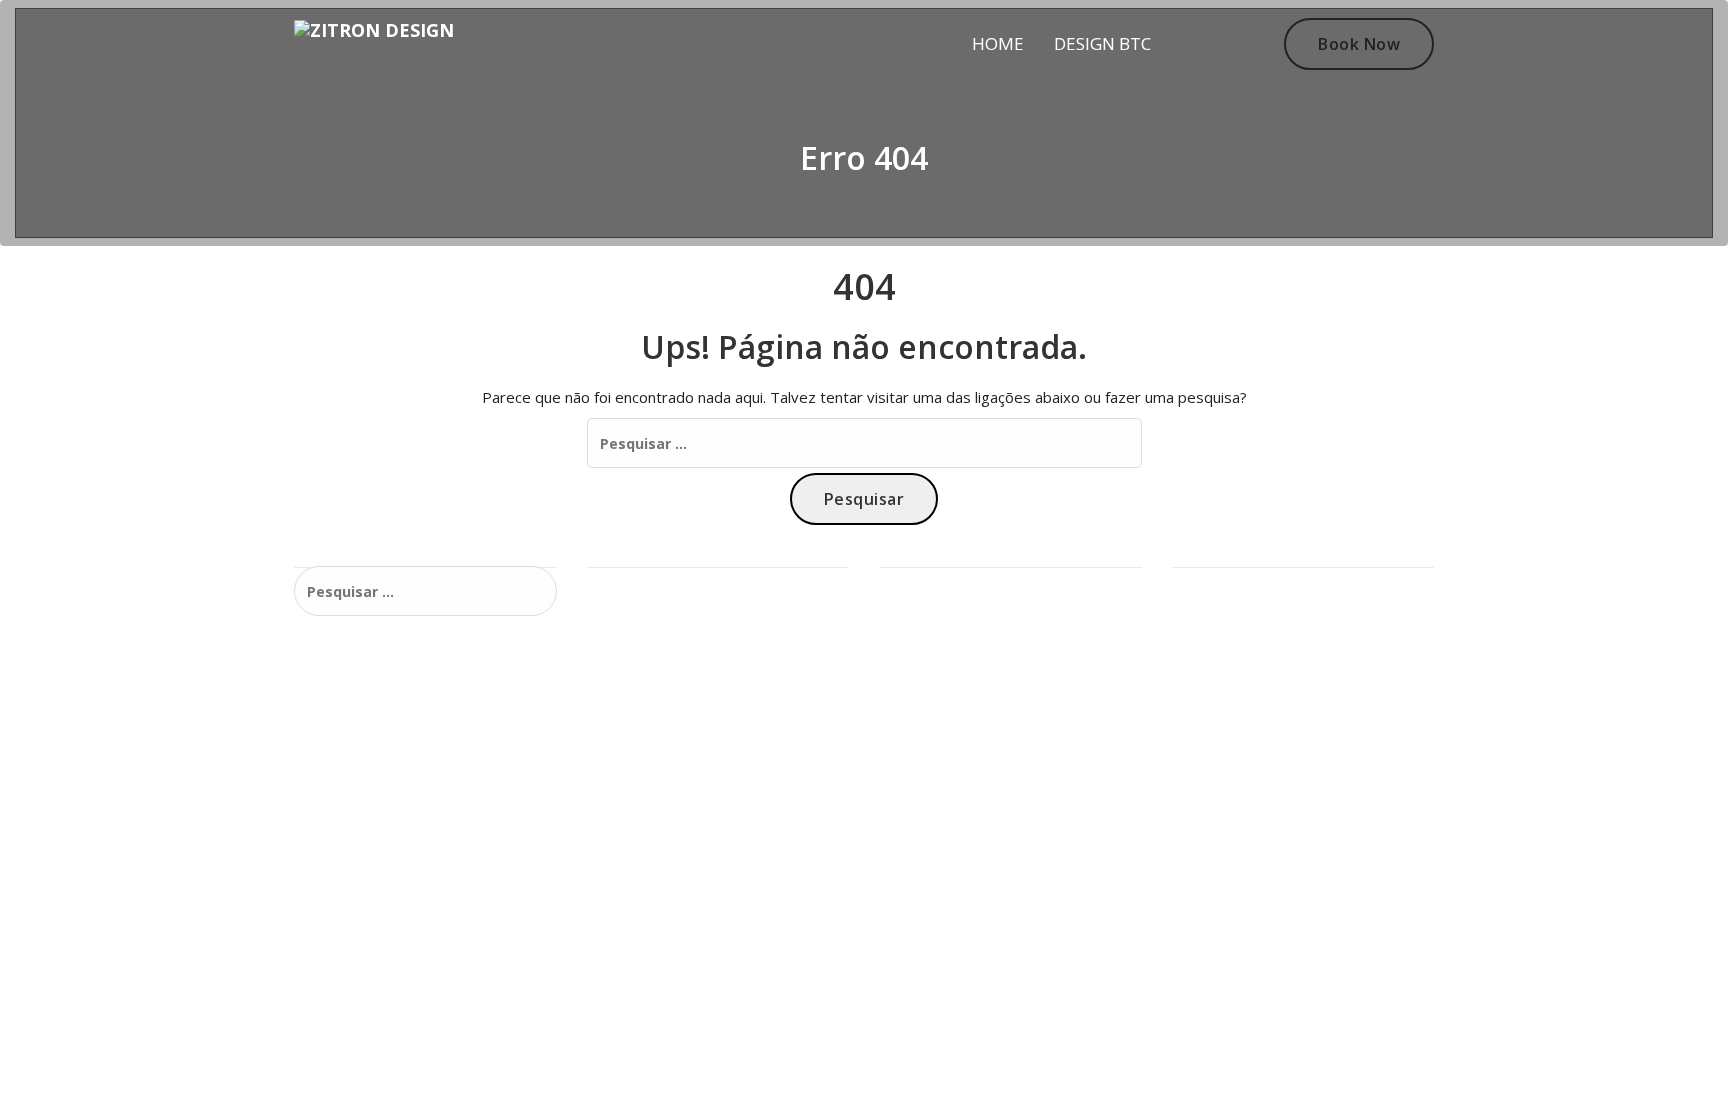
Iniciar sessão (1227, 584)
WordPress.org (1231, 680)
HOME (998, 43)
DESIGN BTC (1102, 43)
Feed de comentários (1253, 648)
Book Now (1359, 44)
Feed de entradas (1241, 616)
